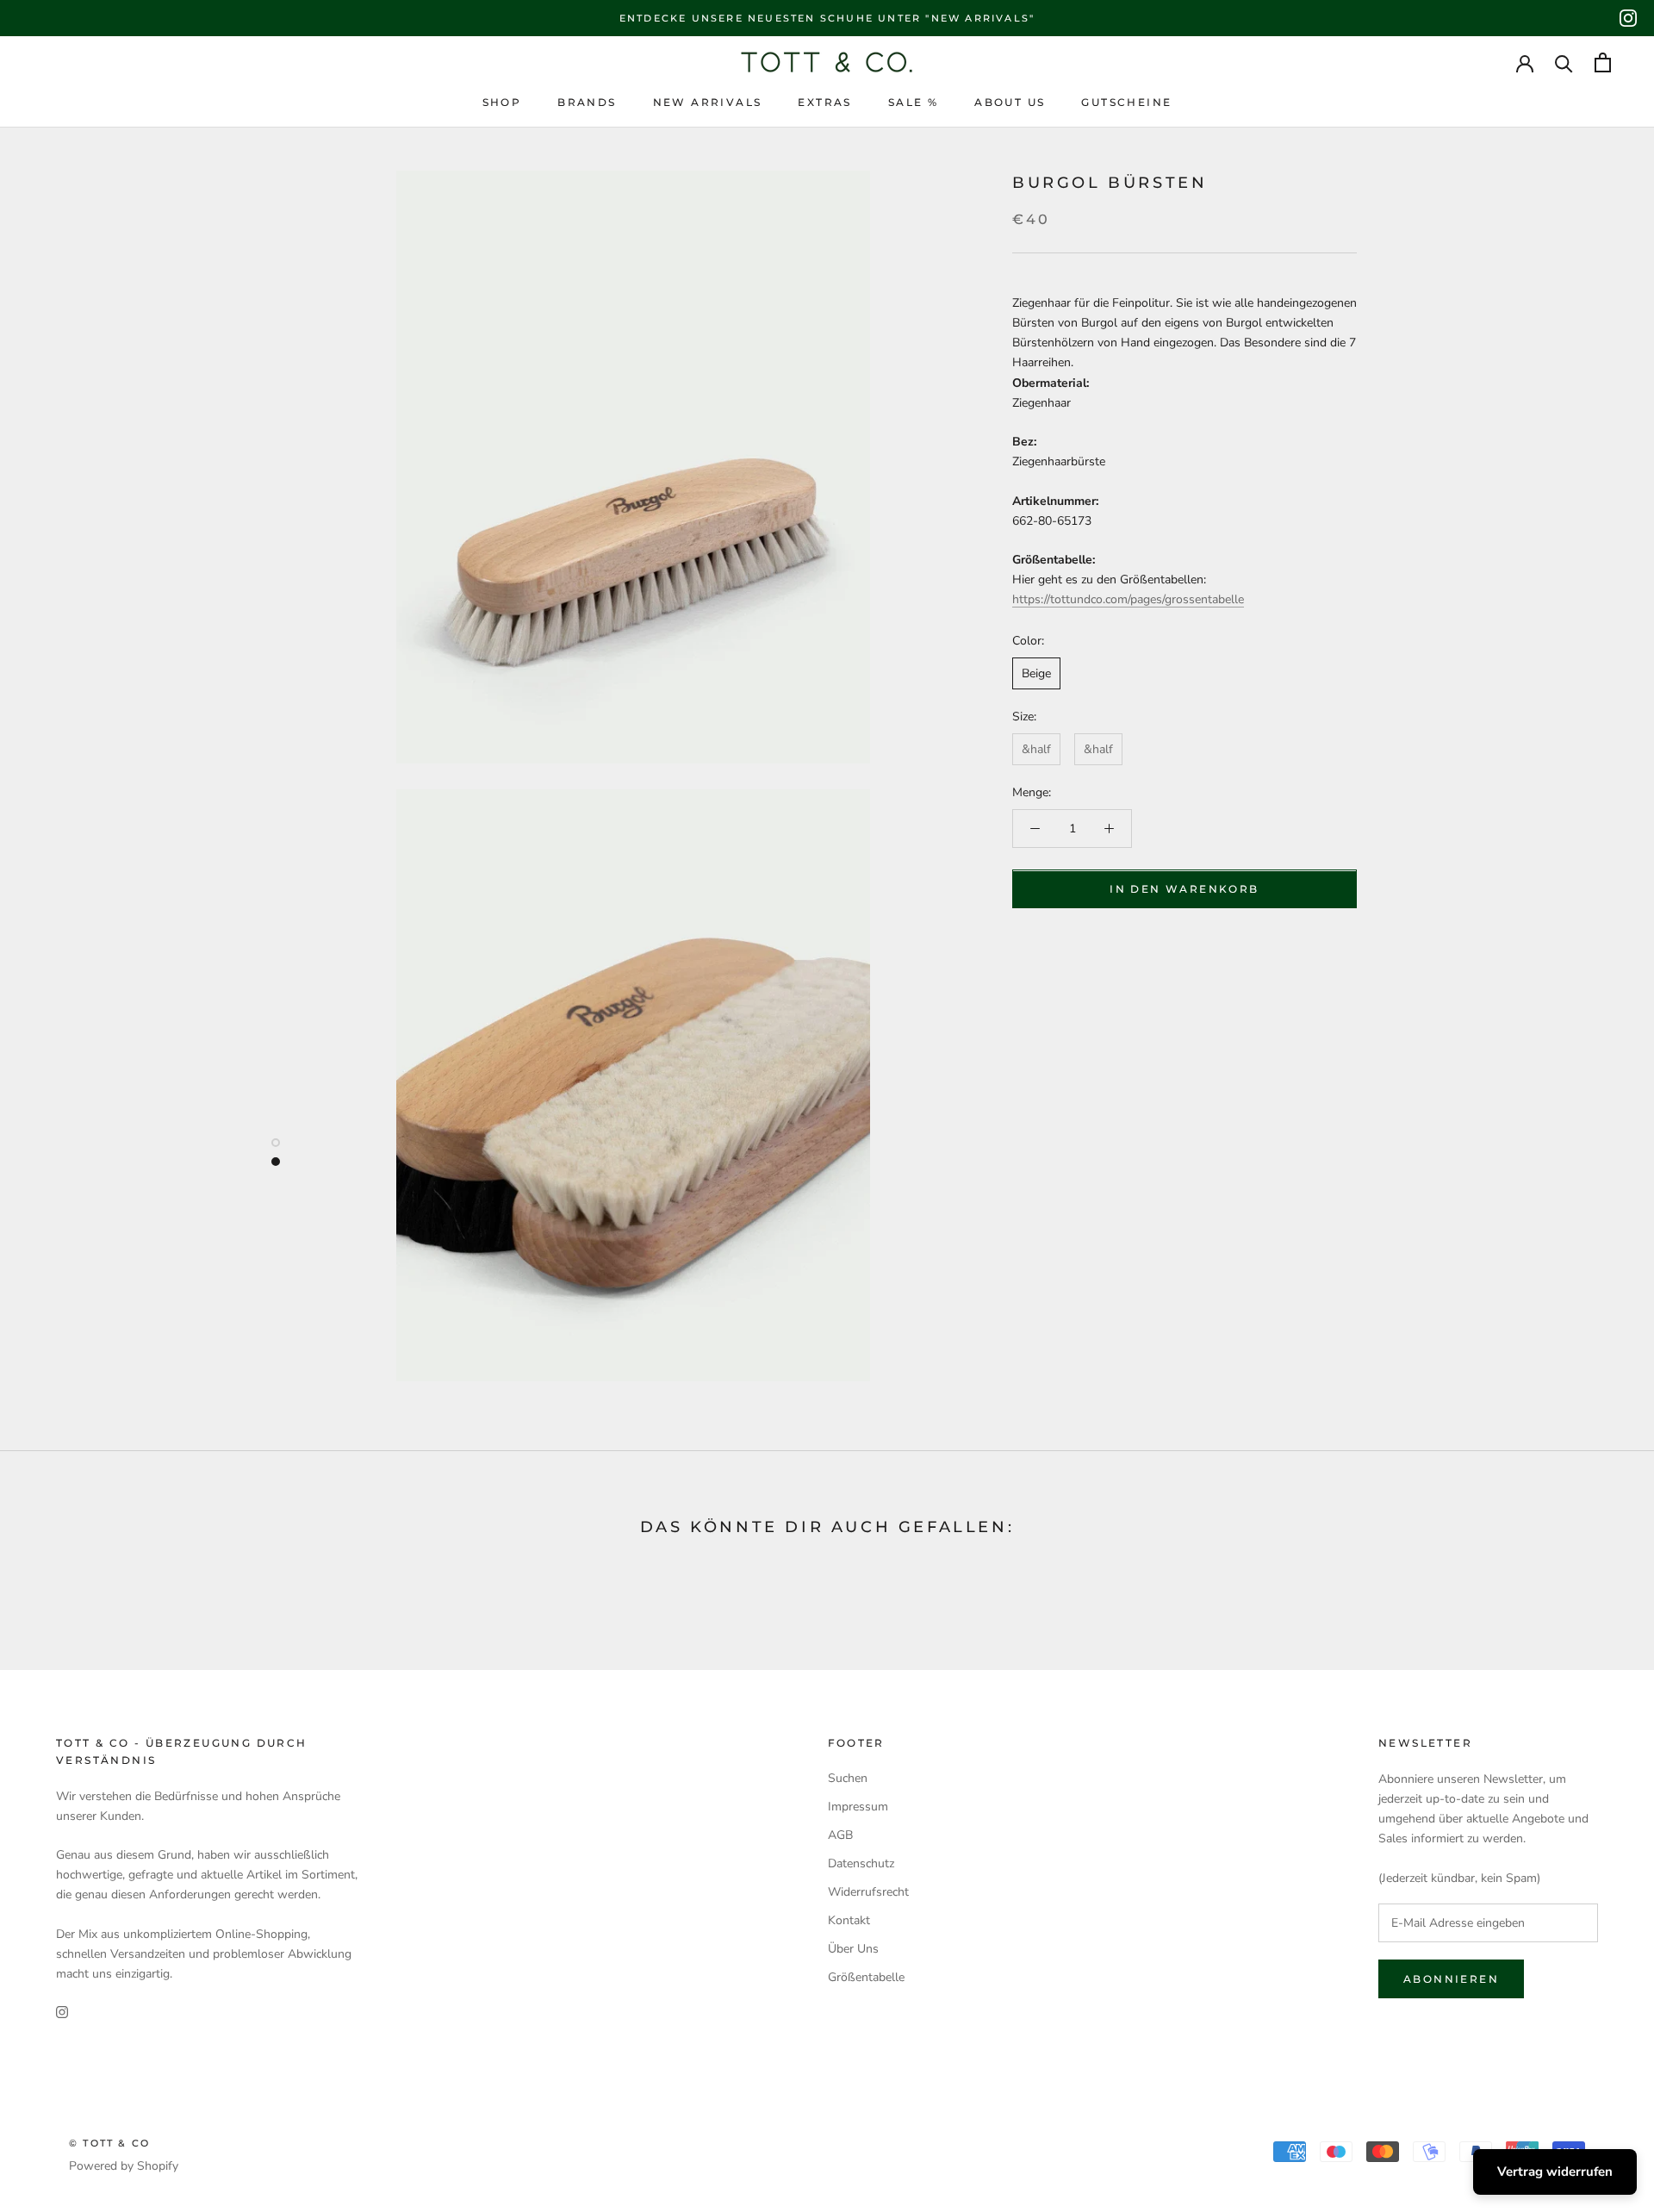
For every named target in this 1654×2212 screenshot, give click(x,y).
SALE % (913, 102)
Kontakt (849, 1920)
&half (1036, 749)
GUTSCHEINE (1126, 102)
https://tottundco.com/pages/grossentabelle (1128, 600)
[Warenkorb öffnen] (1603, 62)
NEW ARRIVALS (708, 102)
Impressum (858, 1807)
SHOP (502, 102)
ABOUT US (1010, 102)
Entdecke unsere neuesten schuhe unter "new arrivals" (827, 18)
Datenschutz (861, 1863)
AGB (840, 1835)
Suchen (848, 1778)
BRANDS (587, 102)
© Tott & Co (109, 2143)
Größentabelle (866, 1977)
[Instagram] (1628, 18)
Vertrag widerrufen (1555, 2171)
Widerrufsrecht (868, 1892)
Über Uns (853, 1949)
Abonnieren (1451, 1979)
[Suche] (1564, 62)
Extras (824, 102)
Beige (1036, 673)
